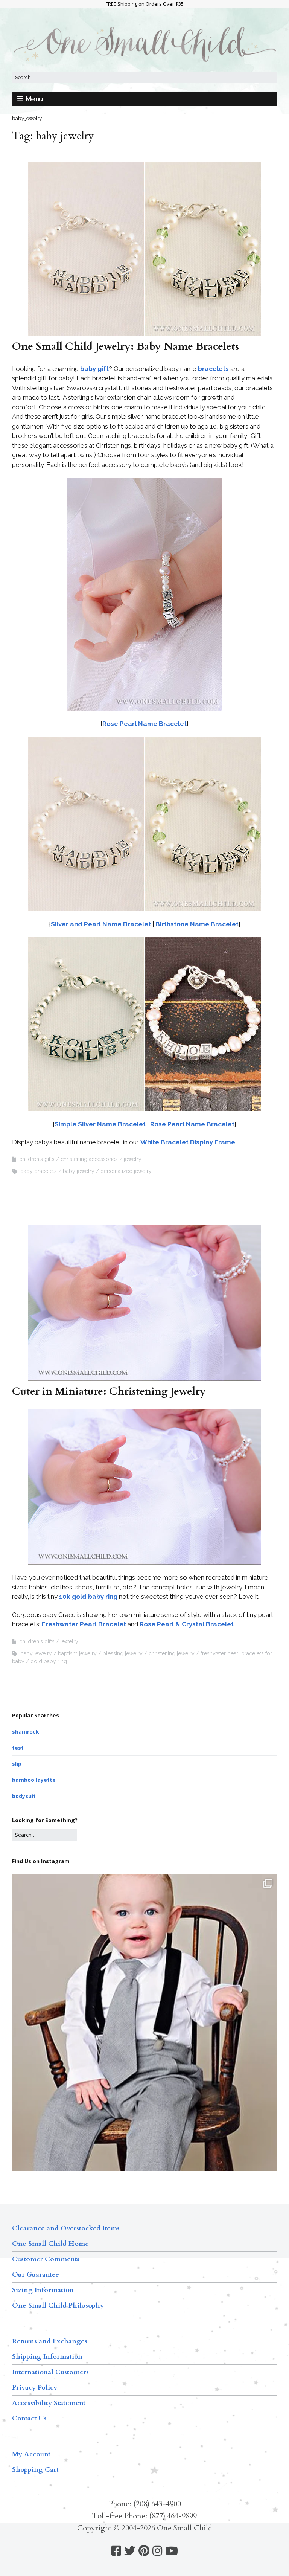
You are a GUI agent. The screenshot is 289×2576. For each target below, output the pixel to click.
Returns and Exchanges (50, 2341)
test (18, 1748)
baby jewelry (79, 1171)
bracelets (213, 369)
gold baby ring (49, 1661)
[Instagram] (157, 2551)
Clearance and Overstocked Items (66, 2228)
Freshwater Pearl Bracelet (84, 1624)
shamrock (26, 1732)
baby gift (94, 369)
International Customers (50, 2372)
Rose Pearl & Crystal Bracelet (187, 1624)
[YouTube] (172, 2551)
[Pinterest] (144, 2551)
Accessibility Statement (49, 2403)
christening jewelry (172, 1653)
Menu (34, 99)
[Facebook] (116, 2551)
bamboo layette (34, 1780)
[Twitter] (130, 2551)
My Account (31, 2454)
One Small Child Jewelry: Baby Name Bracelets (125, 346)
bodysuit (24, 1796)
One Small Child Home (50, 2244)
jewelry (133, 1159)
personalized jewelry (126, 1171)
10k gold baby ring (88, 1597)
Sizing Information (43, 2290)
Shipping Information (47, 2357)
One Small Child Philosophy (58, 2305)
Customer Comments (46, 2259)
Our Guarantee (36, 2275)
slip (17, 1764)
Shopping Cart (35, 2470)
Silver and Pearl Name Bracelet (102, 924)
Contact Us (29, 2418)
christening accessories (89, 1159)
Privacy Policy (35, 2388)
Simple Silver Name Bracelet (101, 1124)
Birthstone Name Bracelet (197, 924)
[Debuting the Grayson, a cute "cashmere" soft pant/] (144, 2051)
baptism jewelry (77, 1653)
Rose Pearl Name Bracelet (144, 724)
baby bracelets (39, 1171)
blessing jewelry (123, 1653)
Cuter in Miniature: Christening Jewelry (109, 1391)
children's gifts (37, 1159)
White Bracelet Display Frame (188, 1142)
